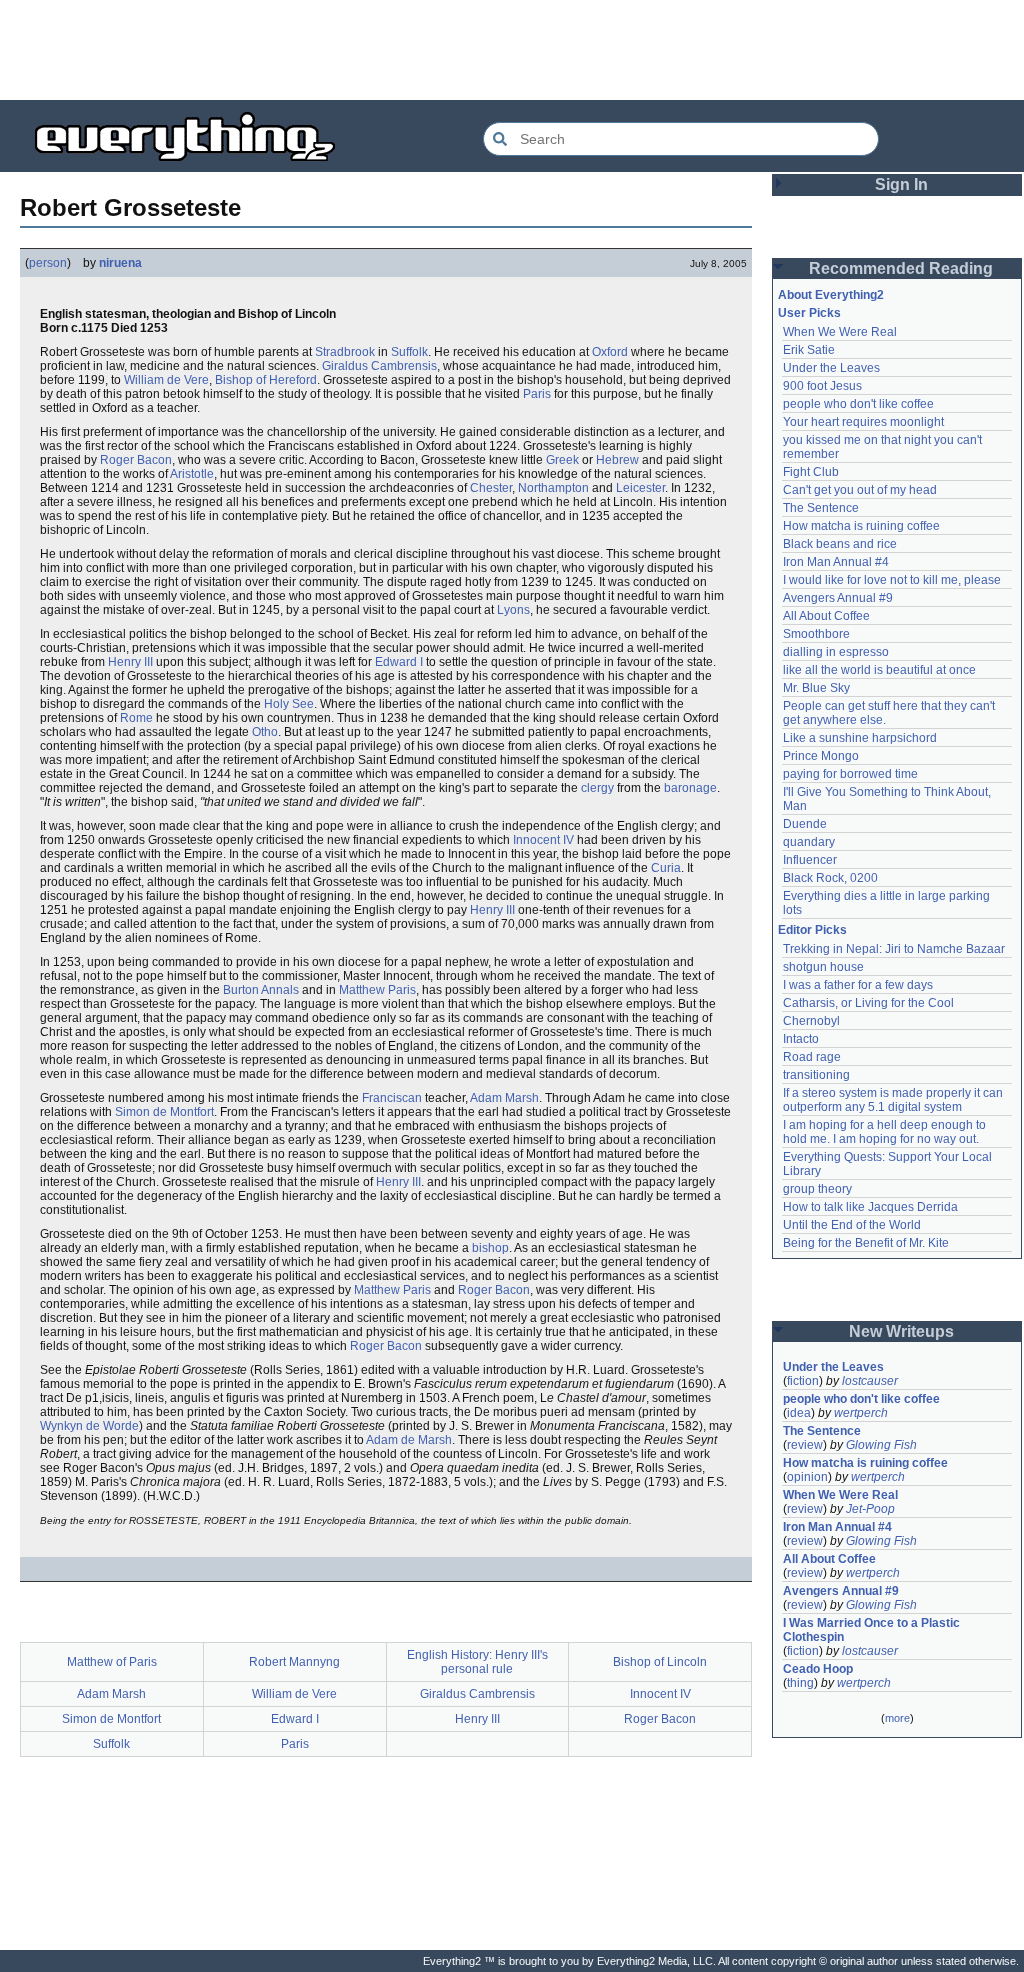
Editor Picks (812, 930)
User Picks (809, 313)
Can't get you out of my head (860, 490)
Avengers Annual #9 (838, 598)
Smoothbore (816, 634)
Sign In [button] (901, 184)
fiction (803, 1381)
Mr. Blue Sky (816, 688)
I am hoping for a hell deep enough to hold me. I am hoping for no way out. (886, 1132)
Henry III (130, 662)
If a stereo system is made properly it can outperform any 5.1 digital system (894, 1100)
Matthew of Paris (112, 1662)
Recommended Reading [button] (901, 268)
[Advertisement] (512, 50)
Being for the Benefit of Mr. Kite (866, 1243)
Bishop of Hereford (266, 380)
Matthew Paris (377, 990)
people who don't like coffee (858, 404)
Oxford (610, 352)
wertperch (861, 1413)
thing (800, 1683)
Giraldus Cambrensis (379, 366)
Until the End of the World (852, 1225)
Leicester (640, 488)
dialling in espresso (836, 652)
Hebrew (617, 460)
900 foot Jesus (822, 386)
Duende (805, 824)
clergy (597, 788)
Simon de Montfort (164, 1112)
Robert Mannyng (294, 1662)
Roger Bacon (136, 460)
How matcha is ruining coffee (861, 526)
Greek (562, 460)
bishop (490, 1248)
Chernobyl (811, 1021)
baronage (690, 788)
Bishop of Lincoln (660, 1662)
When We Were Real (840, 332)
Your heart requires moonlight (863, 422)
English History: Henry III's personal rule (477, 1662)
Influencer (810, 860)
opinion (807, 1477)
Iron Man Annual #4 (836, 562)
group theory (817, 1189)
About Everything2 (831, 295)
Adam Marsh (504, 1098)
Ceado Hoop (818, 1669)
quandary (809, 842)
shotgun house (823, 967)
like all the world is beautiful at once (879, 670)
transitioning (816, 1075)
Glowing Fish (881, 1445)
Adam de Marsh (409, 1440)
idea (799, 1413)
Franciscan (392, 1098)
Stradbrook (345, 352)
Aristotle (192, 474)
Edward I (399, 662)
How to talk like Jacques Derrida (870, 1207)
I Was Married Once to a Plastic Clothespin (873, 1630)
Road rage (812, 1057)
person (48, 263)
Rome (136, 718)
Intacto (801, 1039)
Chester (491, 488)
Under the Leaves (831, 368)
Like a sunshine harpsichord (860, 738)
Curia (666, 868)
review (805, 1445)
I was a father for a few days (858, 985)
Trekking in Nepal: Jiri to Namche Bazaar (894, 949)
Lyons (513, 610)
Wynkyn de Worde (89, 1426)
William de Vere (166, 380)
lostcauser (870, 1381)
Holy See (289, 704)
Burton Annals (261, 990)
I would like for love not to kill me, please (892, 580)
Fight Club (811, 472)
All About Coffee (826, 616)
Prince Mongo (821, 756)
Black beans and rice (840, 544)
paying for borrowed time (850, 774)
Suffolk (409, 352)
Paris (537, 394)
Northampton (553, 488)
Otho (265, 732)
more (897, 1718)
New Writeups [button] (901, 1331)
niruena (120, 263)
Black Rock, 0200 (830, 878)
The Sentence (821, 508)
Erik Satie (809, 350)
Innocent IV (543, 840)
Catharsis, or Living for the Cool (868, 1003)
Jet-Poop (870, 1509)
